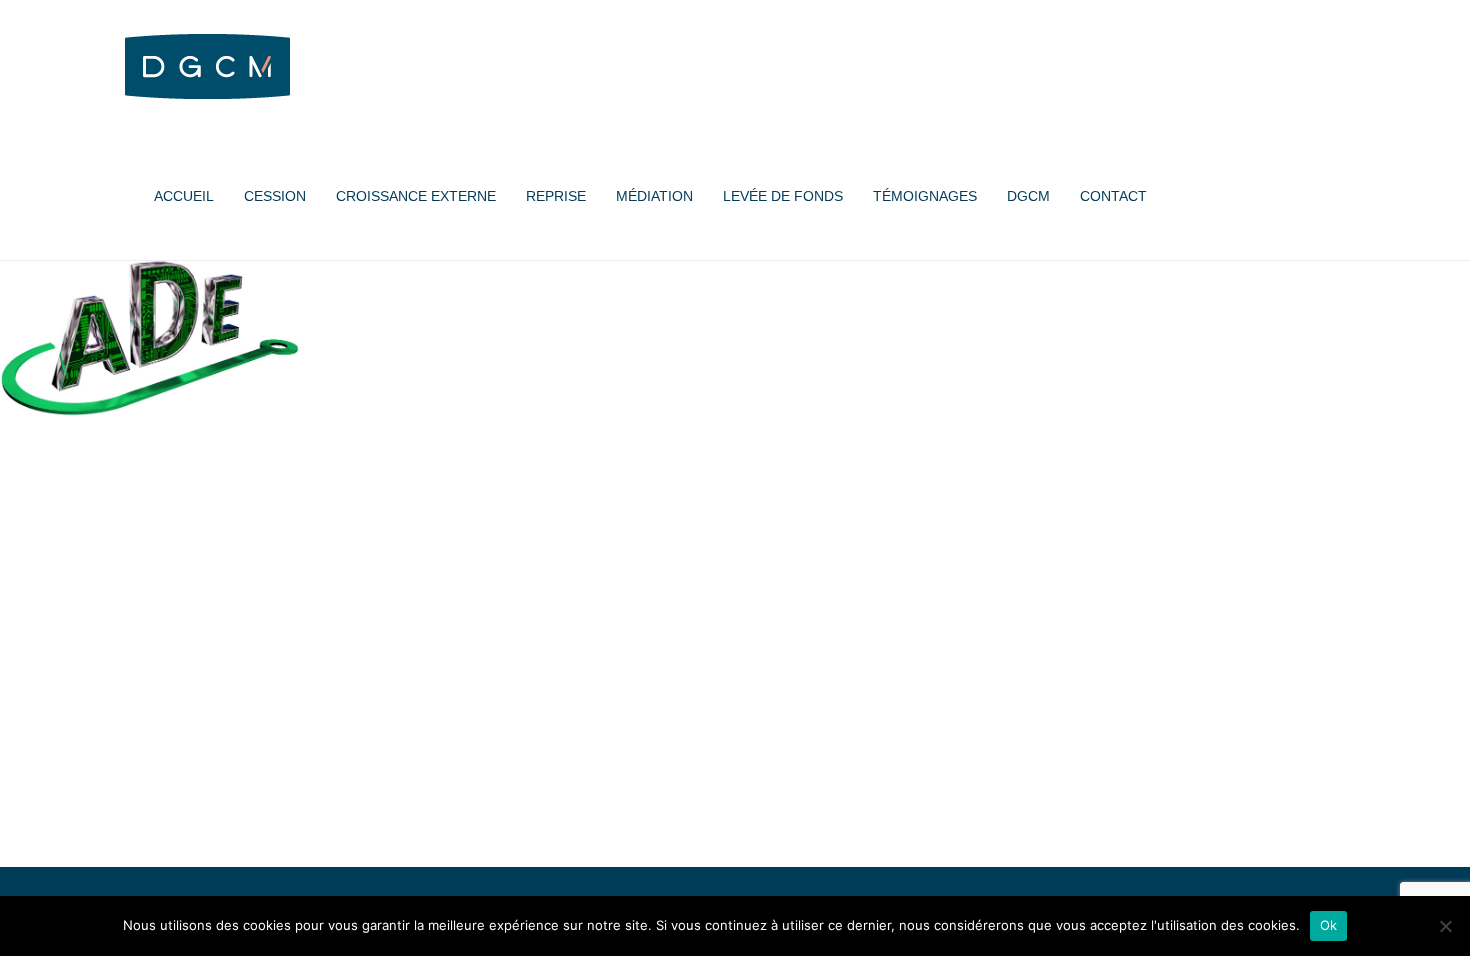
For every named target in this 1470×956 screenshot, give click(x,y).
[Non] (1445, 926)
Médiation (654, 196)
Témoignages (925, 196)
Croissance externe (416, 196)
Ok (1329, 925)
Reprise (556, 196)
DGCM (1028, 196)
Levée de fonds (783, 196)
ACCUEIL (184, 196)
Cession (275, 196)
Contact (1113, 196)
